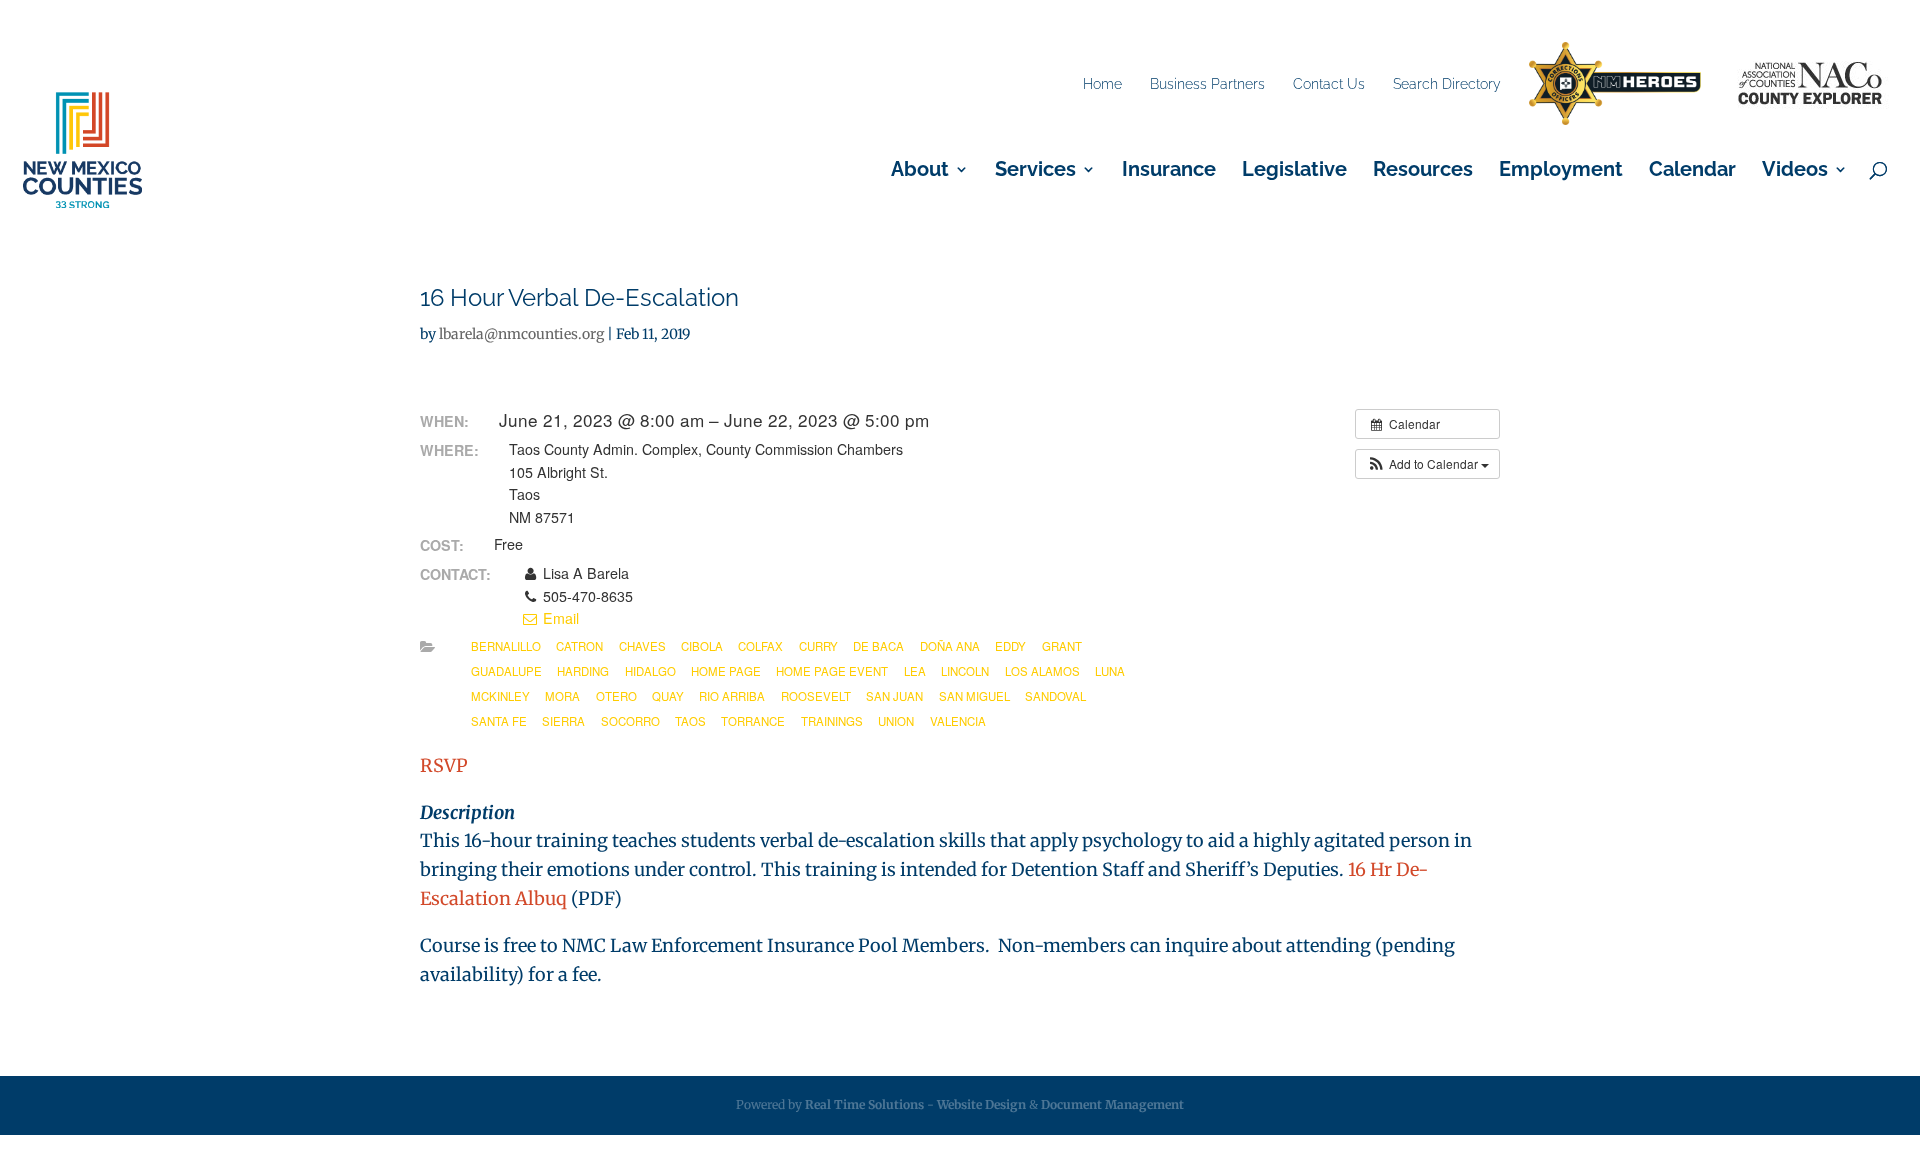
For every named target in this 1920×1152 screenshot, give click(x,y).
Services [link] (1035, 171)
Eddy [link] (1010, 646)
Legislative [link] (1294, 171)
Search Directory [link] (1447, 84)
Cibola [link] (702, 646)
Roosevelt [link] (816, 696)
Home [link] (1102, 84)
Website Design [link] (981, 1104)
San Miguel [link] (974, 696)
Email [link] (559, 618)
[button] (1427, 464)
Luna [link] (1110, 671)
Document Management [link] (1112, 1104)
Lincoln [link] (965, 671)
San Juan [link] (894, 696)
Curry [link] (818, 646)
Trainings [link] (832, 721)
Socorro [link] (630, 721)
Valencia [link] (958, 721)
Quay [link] (668, 696)
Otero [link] (616, 696)
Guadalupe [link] (506, 671)
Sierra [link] (563, 721)
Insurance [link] (1169, 171)
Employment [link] (1561, 171)
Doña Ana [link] (950, 646)
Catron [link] (579, 646)
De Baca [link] (878, 646)
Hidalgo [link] (650, 671)
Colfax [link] (760, 646)
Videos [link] (1795, 171)
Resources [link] (1423, 171)
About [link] (920, 171)
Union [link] (896, 721)
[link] (1615, 84)
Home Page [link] (726, 671)
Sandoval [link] (1055, 696)
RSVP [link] (444, 765)
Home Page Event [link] (832, 671)
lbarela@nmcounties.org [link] (521, 334)
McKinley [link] (500, 696)
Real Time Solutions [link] (864, 1104)
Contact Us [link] (1329, 84)
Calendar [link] (1692, 171)
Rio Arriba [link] (732, 696)
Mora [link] (562, 696)
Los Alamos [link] (1042, 671)
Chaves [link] (642, 646)
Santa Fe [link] (499, 721)
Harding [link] (583, 671)
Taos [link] (690, 721)
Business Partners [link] (1207, 84)
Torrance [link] (753, 721)
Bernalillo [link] (506, 646)
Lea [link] (915, 671)
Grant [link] (1062, 646)
